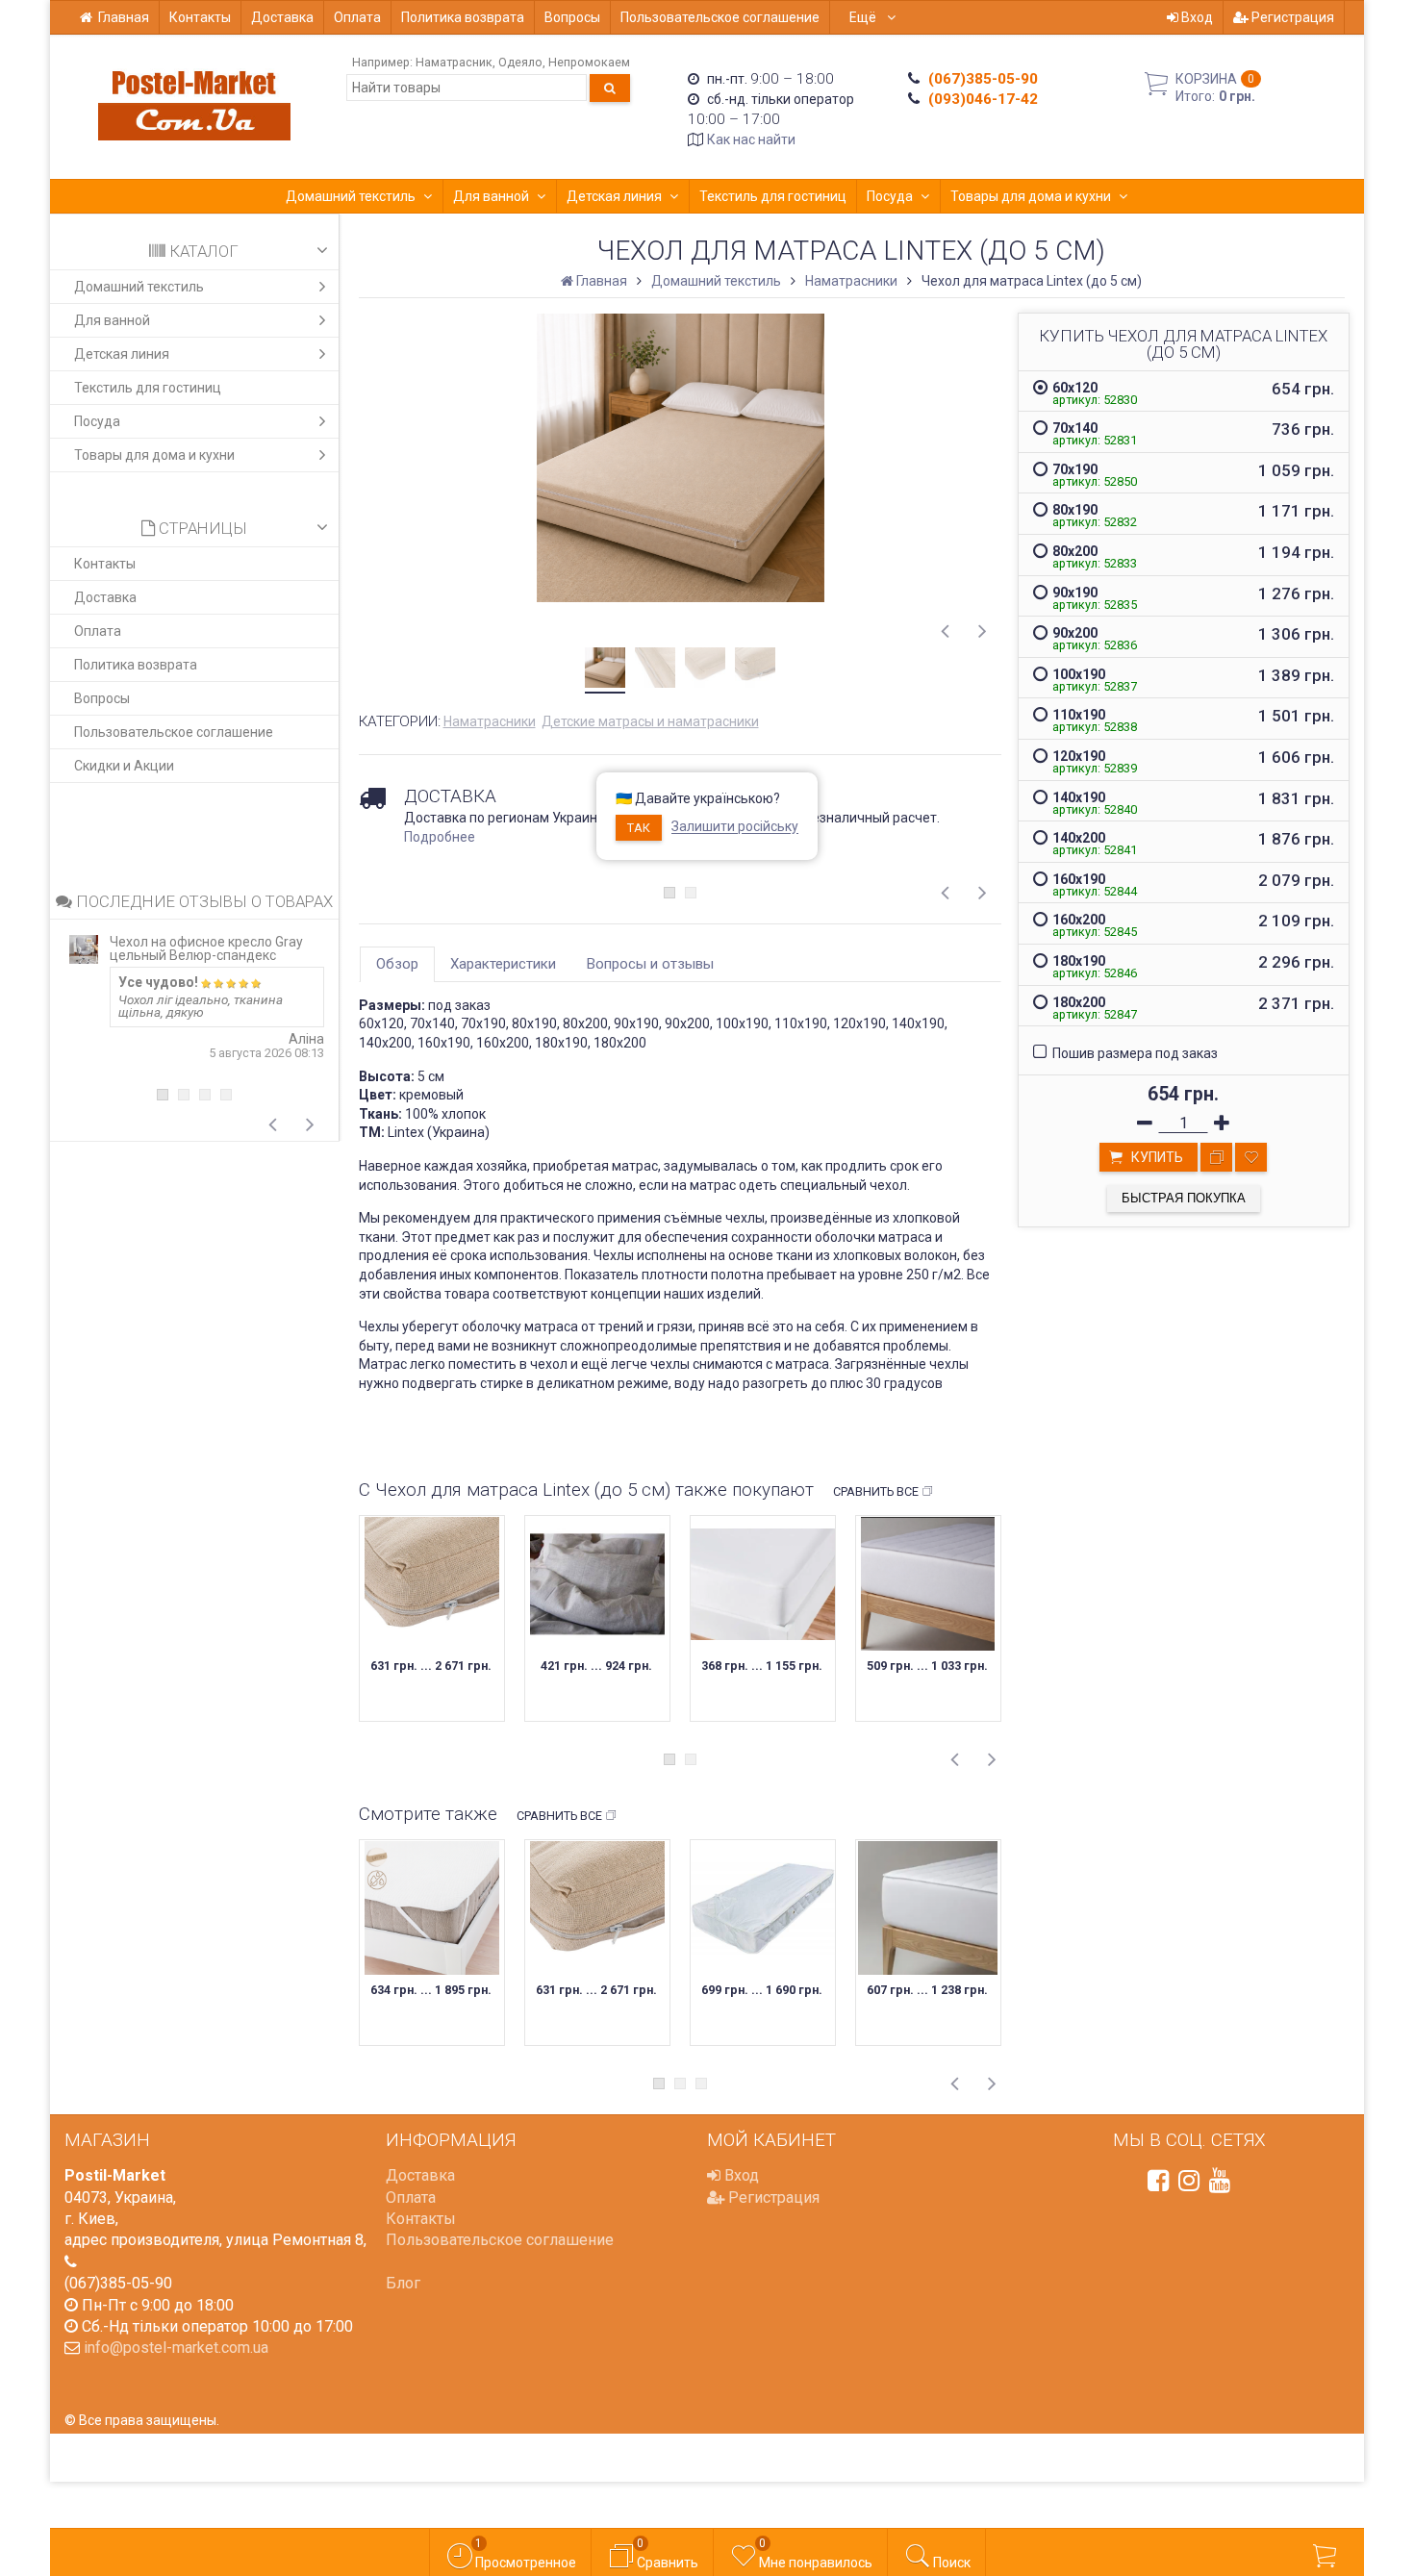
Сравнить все (876, 1491)
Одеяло (520, 62)
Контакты (200, 17)
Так (639, 828)
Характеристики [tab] (503, 964)
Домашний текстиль (351, 196)
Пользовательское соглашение (720, 17)
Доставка (282, 17)
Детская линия (614, 196)
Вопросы (572, 17)
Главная (124, 17)
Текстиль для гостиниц (773, 196)
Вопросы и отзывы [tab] (650, 964)
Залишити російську (735, 827)
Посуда (890, 196)
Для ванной (491, 196)
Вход (1196, 17)
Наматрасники (490, 721)
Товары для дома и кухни (1031, 196)
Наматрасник (454, 62)
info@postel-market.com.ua (176, 2348)
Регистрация (1291, 17)
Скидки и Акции (124, 766)
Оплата (357, 17)
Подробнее (440, 837)
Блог (403, 2283)
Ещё (864, 17)
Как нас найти (751, 139)
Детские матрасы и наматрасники (650, 721)
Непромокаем (589, 62)
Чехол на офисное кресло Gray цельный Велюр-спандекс (206, 948)
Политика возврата (463, 17)
